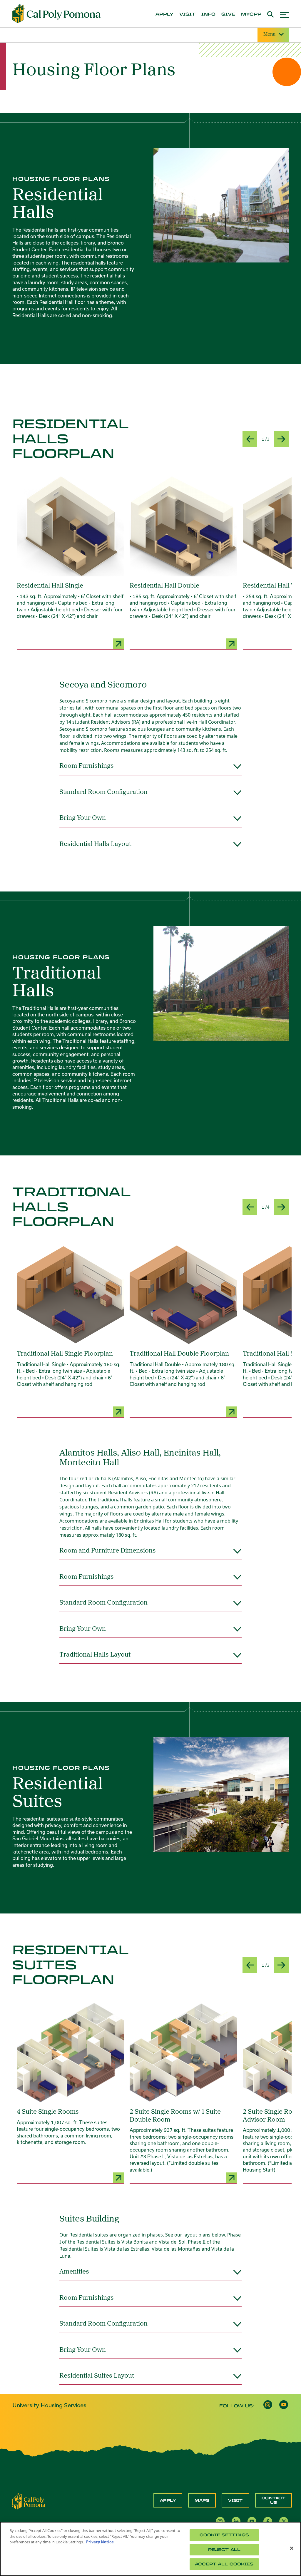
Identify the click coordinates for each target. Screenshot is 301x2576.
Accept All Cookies (224, 2564)
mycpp (251, 14)
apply (164, 14)
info (208, 14)
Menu (269, 34)
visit (187, 14)
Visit (235, 2500)
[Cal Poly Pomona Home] (56, 14)
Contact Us (274, 2500)
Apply (168, 2500)
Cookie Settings (224, 2535)
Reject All (224, 2550)
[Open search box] (271, 14)
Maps (202, 2500)
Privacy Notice (100, 2542)
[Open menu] (284, 14)
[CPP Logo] (29, 2501)
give (228, 14)
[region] (150, 2549)
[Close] (292, 2548)
